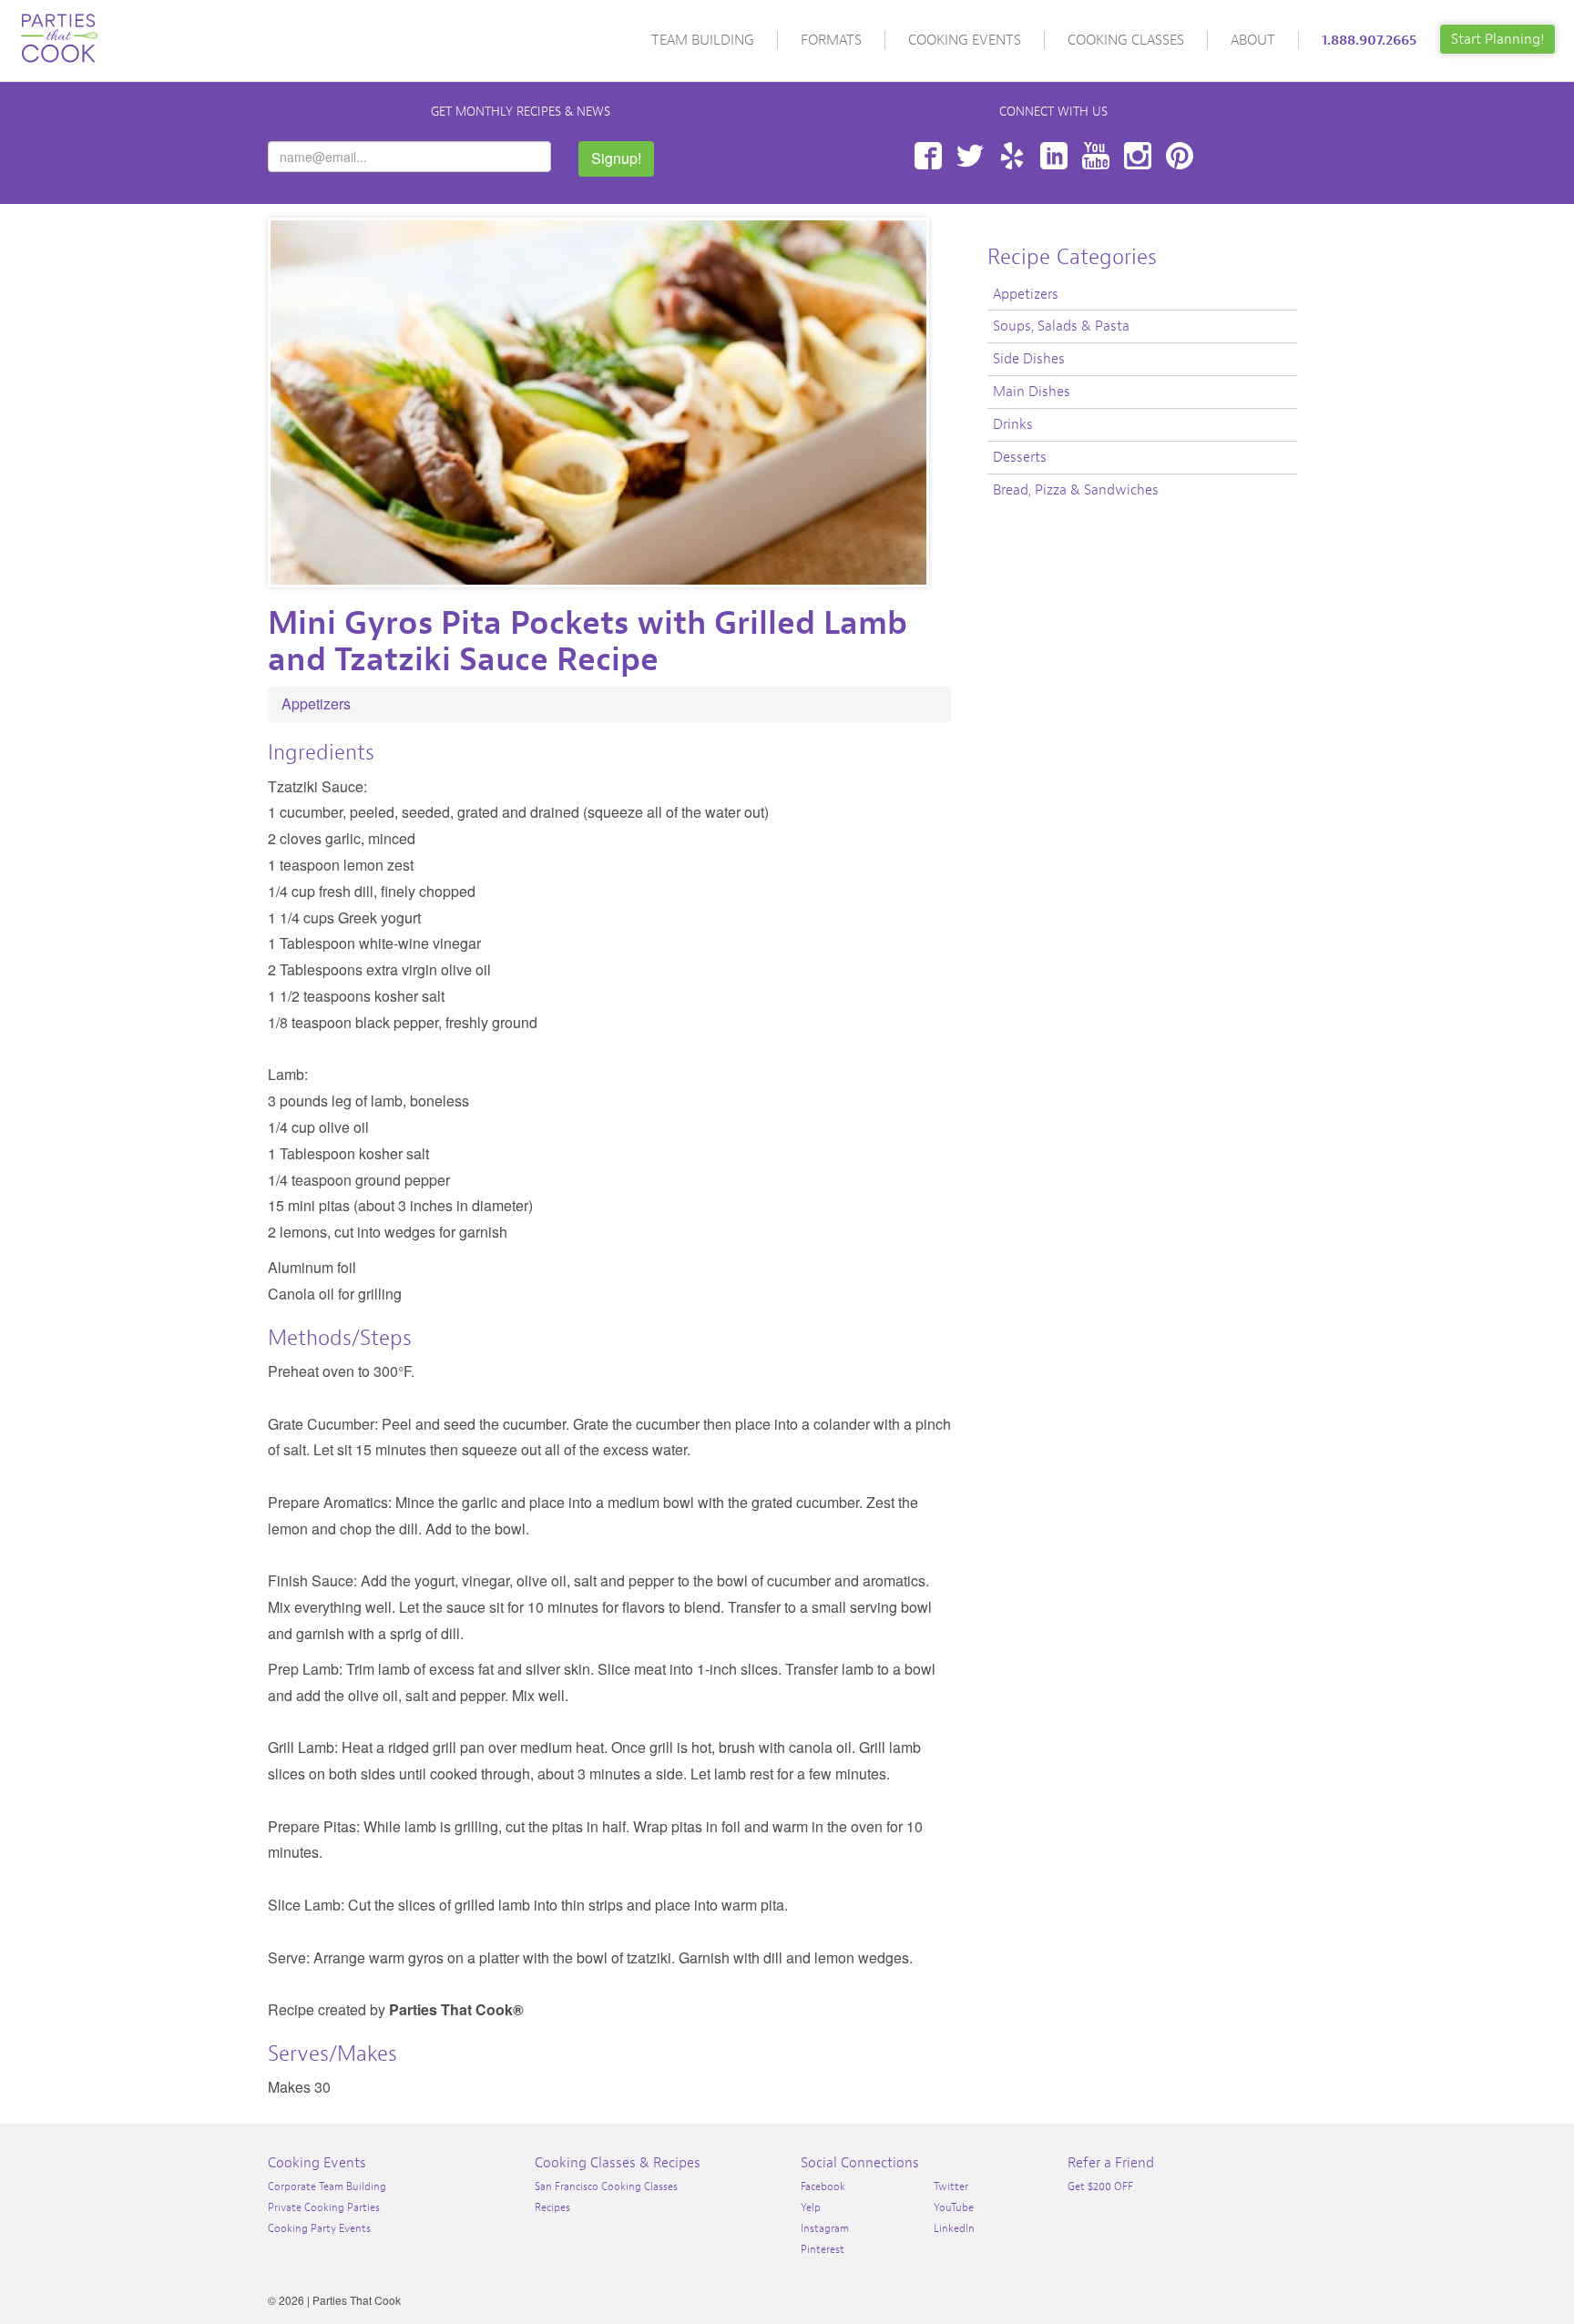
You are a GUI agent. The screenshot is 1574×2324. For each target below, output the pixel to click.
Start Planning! (1497, 39)
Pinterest (1180, 156)
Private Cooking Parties (324, 2207)
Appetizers (316, 703)
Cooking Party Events (319, 2228)
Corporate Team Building (327, 2186)
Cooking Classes (1126, 40)
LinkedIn (1054, 156)
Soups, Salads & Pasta (1061, 326)
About (1253, 40)
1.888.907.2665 (1369, 40)
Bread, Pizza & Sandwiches (1076, 490)
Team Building (703, 40)
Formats (831, 40)
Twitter (970, 156)
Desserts (1020, 457)
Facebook (928, 156)
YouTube (1096, 156)
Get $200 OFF (1100, 2186)
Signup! (616, 158)
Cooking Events (965, 40)
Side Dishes (1029, 359)
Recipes (552, 2207)
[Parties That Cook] (59, 30)
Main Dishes (1032, 392)
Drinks (1013, 424)
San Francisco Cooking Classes (606, 2186)
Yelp (1012, 156)
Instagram (1138, 156)
